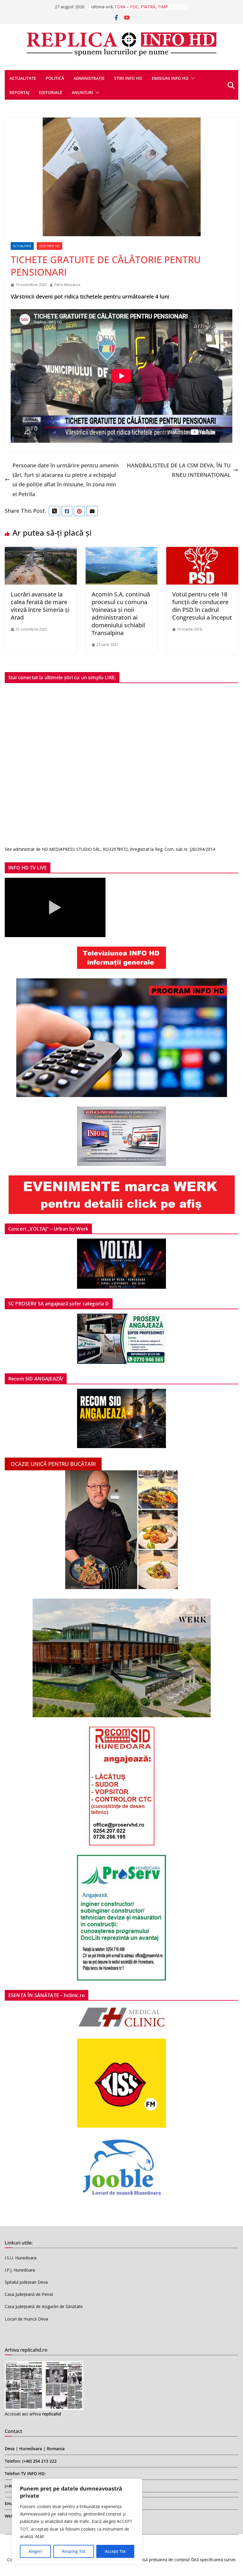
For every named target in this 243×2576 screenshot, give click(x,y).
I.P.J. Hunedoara (20, 2270)
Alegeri (35, 2551)
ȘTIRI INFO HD (49, 246)
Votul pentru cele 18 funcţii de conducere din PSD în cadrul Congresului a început (202, 606)
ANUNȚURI (82, 92)
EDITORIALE (51, 92)
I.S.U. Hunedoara (21, 2258)
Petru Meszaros (67, 285)
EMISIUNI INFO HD (170, 78)
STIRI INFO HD (128, 78)
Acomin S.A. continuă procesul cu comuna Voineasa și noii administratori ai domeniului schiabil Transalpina (121, 614)
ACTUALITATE (23, 78)
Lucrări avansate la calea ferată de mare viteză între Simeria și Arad (40, 606)
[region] (77, 2521)
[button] (192, 78)
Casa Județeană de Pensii (29, 2294)
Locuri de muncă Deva (26, 2319)
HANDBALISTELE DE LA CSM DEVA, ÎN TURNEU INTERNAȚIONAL (179, 470)
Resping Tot (74, 2551)
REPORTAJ (19, 92)
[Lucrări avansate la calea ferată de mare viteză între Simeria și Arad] (41, 552)
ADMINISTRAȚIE (89, 78)
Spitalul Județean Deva (26, 2282)
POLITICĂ (55, 78)
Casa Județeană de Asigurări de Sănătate (44, 2306)
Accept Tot (115, 2551)
